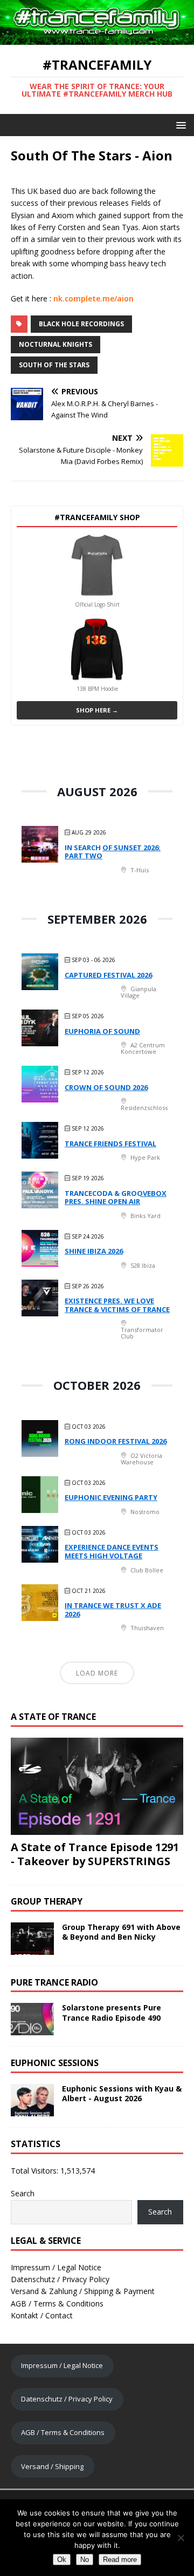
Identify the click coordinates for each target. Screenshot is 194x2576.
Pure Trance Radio (54, 1982)
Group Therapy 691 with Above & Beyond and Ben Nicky (121, 1932)
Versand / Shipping (52, 2466)
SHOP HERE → (97, 710)
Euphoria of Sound (102, 1031)
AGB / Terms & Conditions (57, 2303)
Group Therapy (47, 1901)
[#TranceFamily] (97, 39)
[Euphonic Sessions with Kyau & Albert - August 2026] (32, 2110)
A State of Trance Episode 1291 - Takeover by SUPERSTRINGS (95, 1854)
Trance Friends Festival (110, 1144)
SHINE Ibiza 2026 (94, 1251)
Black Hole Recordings (81, 324)
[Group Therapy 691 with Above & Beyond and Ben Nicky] (32, 1948)
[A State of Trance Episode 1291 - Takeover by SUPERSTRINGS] (97, 1828)
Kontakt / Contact (42, 2315)
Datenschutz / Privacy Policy (60, 2279)
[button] (179, 125)
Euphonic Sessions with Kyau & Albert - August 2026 (122, 2093)
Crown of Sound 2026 (106, 1087)
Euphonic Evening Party (111, 1497)
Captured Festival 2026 (108, 975)
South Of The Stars (54, 365)
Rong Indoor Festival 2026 (116, 1441)
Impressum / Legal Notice (56, 2267)
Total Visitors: (36, 2171)
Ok (62, 2560)
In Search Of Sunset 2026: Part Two (113, 852)
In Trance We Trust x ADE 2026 (113, 1610)
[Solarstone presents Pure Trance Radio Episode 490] (32, 2029)
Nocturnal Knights (56, 344)
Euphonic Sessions (55, 2063)
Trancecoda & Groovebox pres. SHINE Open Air (116, 1198)
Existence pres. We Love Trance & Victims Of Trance (117, 1305)
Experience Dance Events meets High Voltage (112, 1551)
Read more (120, 2560)
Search (23, 2193)
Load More (97, 1673)
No (85, 2560)
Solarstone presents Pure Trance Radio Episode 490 (112, 2012)
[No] (181, 2538)
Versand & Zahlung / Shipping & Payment (83, 2291)
